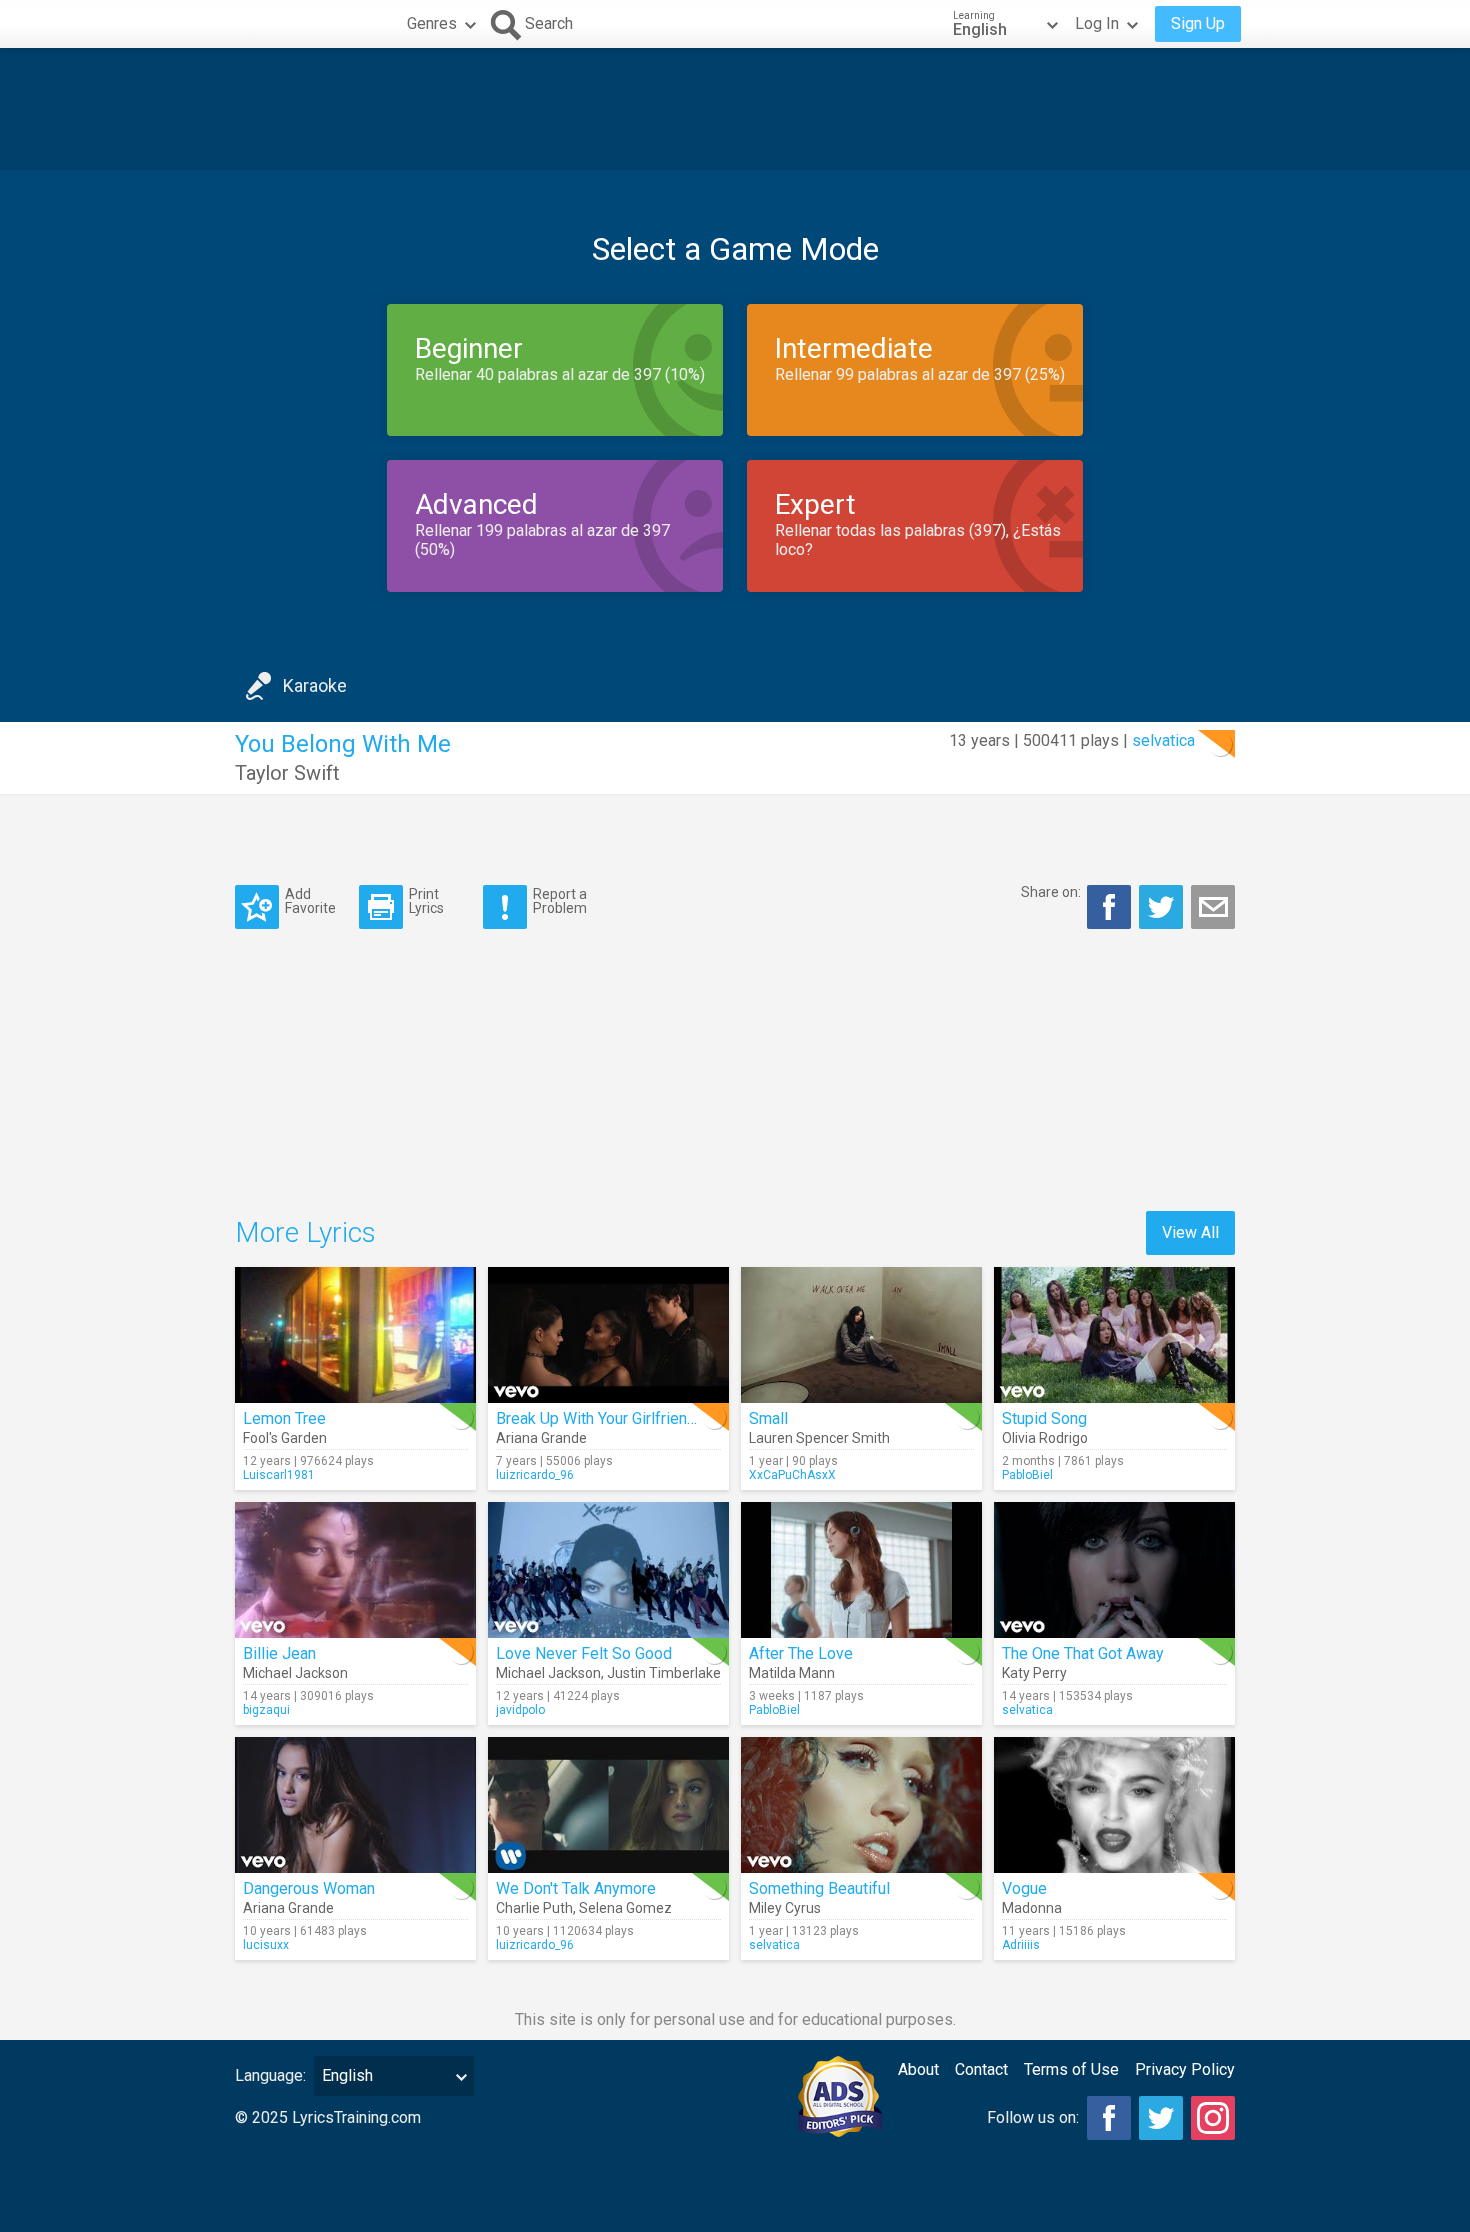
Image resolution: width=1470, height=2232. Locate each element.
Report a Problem (560, 900)
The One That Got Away (1083, 1653)
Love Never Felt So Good (584, 1653)
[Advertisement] (735, 109)
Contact (981, 2069)
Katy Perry (1034, 1673)
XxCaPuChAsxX (792, 1475)
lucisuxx (266, 1945)
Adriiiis (1021, 1945)
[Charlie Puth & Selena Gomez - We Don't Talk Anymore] (608, 1805)
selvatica (1163, 740)
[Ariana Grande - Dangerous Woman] (355, 1805)
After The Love (801, 1653)
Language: (270, 2075)
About (918, 2069)
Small (768, 1418)
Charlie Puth (534, 1908)
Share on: (1051, 892)
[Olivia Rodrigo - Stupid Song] (1114, 1335)
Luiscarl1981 (279, 1475)
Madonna (1032, 1908)
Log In (1097, 23)
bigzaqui (266, 1710)
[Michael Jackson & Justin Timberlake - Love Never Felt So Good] (608, 1570)
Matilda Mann (792, 1673)
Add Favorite (310, 900)
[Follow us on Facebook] (1109, 2118)
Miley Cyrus (785, 1908)
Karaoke (315, 685)
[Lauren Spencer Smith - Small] (861, 1335)
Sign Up (1198, 23)
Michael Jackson (295, 1673)
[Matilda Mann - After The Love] (861, 1570)
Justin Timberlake (664, 1673)
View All (1190, 1232)
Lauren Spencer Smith (819, 1438)
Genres (432, 23)
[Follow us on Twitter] (1161, 2118)
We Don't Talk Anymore (576, 1888)
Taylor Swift (287, 773)
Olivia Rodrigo (1045, 1438)
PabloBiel (1027, 1475)
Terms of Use (1071, 2069)
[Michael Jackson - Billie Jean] (355, 1570)
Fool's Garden (285, 1438)
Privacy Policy (1185, 2069)
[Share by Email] (1213, 907)
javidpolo (520, 1710)
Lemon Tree (284, 1418)
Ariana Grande (541, 1438)
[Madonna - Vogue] (1114, 1805)
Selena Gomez (625, 1908)
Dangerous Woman (309, 1888)
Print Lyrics (426, 900)
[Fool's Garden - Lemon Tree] (355, 1335)
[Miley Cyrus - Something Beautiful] (861, 1805)
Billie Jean (279, 1653)
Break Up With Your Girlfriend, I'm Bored (633, 1418)
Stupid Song (1044, 1418)
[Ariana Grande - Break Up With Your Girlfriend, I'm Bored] (608, 1335)
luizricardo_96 (535, 1475)
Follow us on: (1033, 2117)
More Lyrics (305, 1232)
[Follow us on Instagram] (1213, 2118)
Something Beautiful (819, 1888)
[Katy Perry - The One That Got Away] (1114, 1570)
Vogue (1024, 1888)
